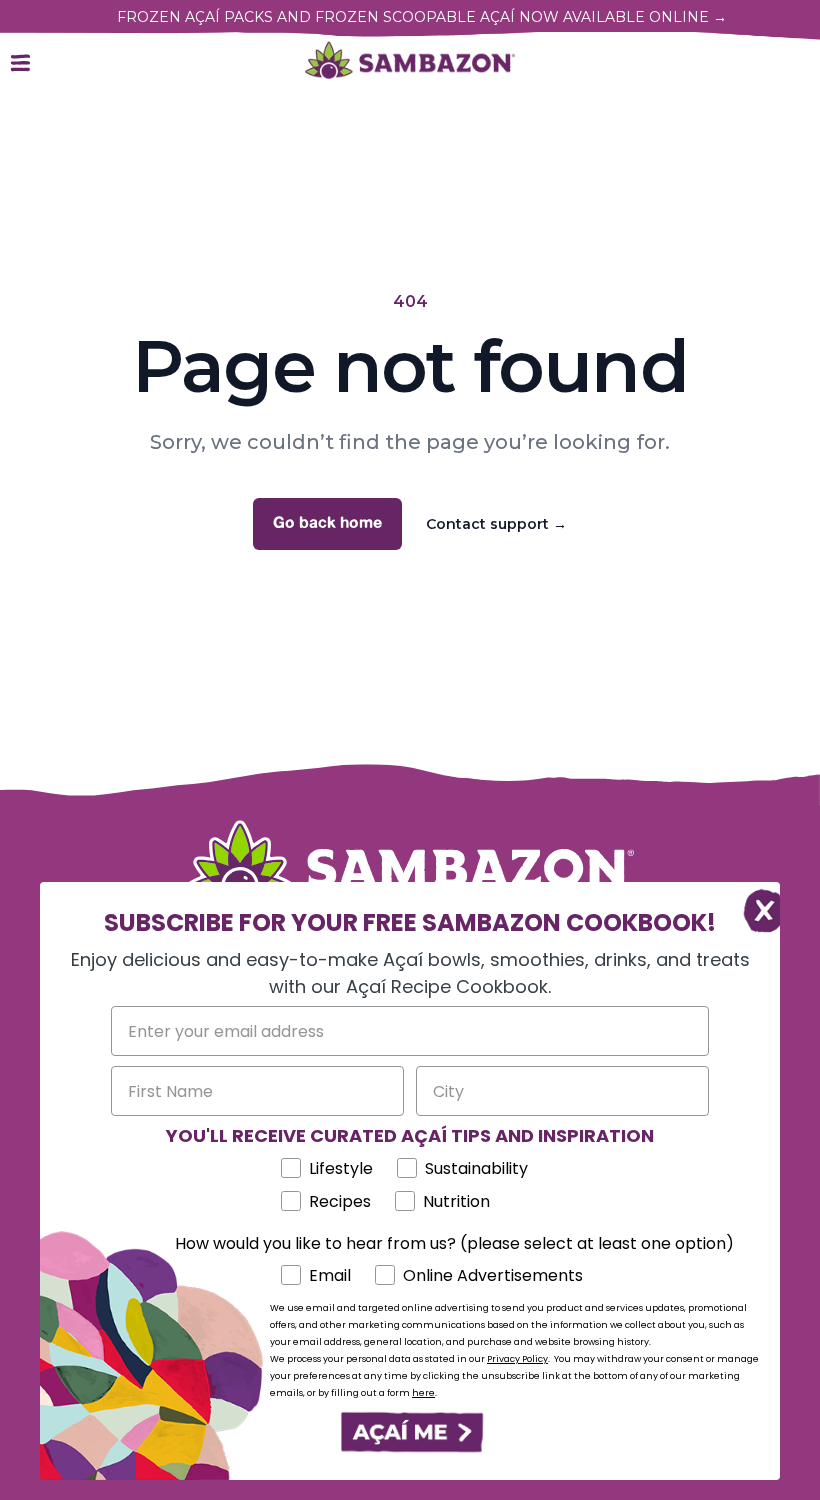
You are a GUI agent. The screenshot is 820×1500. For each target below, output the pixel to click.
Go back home (327, 523)
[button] (410, 1432)
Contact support (496, 524)
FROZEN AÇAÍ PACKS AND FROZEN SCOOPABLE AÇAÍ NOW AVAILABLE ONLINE (422, 17)
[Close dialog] (754, 907)
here (423, 1393)
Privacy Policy (517, 1359)
